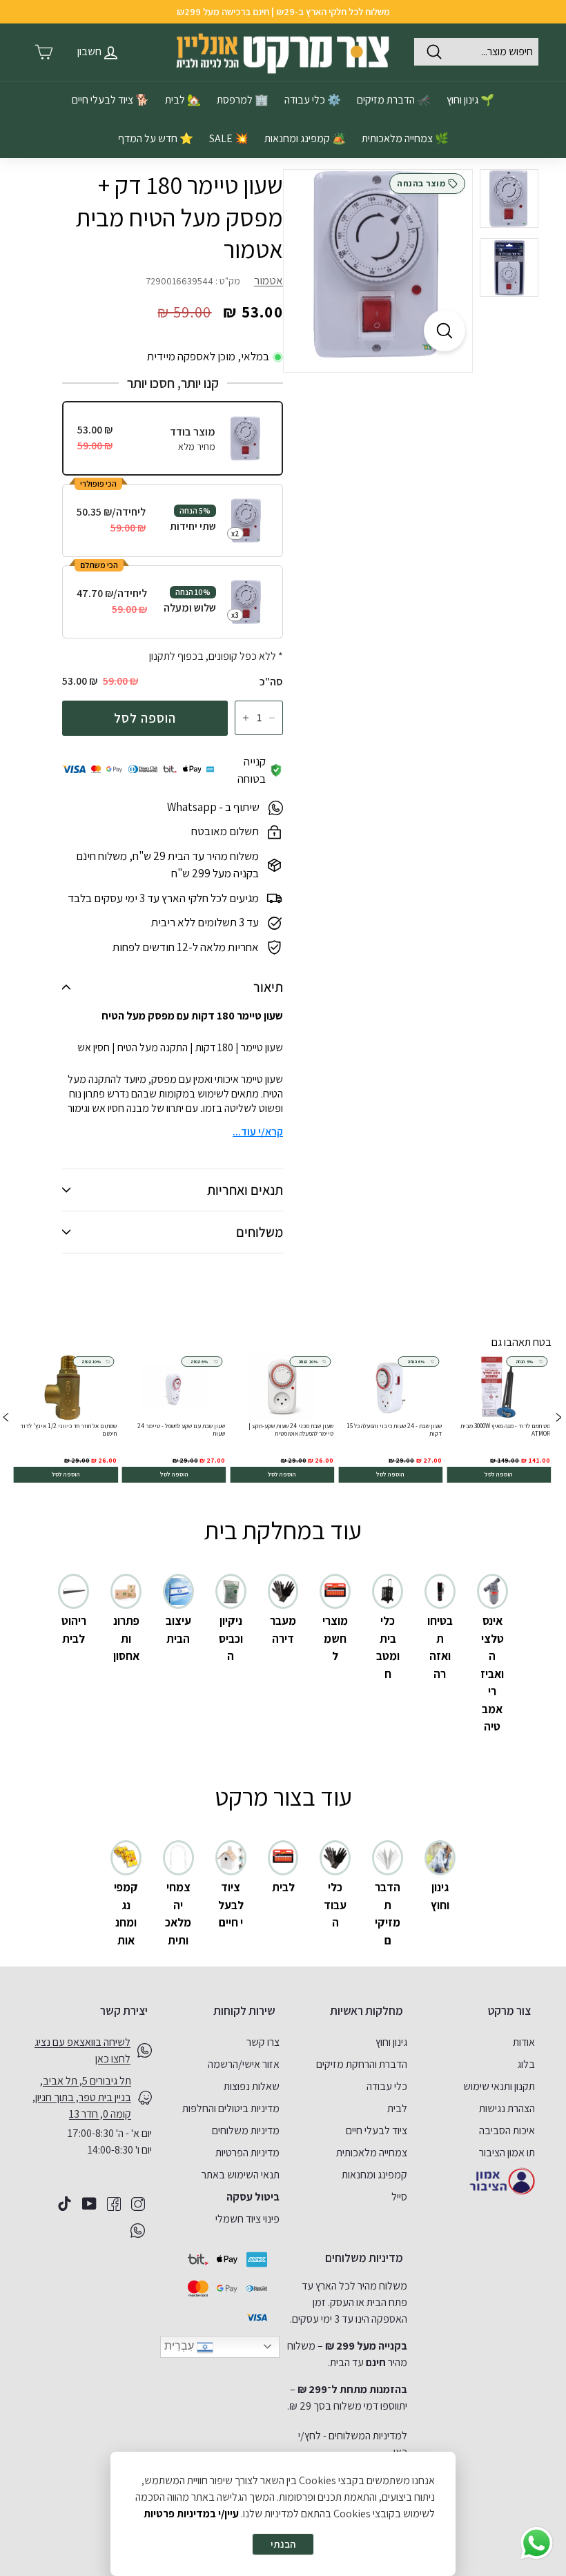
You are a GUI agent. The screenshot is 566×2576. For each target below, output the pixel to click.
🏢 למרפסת (243, 100)
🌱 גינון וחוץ (470, 100)
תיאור (268, 987)
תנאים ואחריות (245, 1190)
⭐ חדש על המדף (156, 138)
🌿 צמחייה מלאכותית (405, 138)
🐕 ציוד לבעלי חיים (110, 100)
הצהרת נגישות (507, 2108)
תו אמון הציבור (507, 2153)
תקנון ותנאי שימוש (499, 2086)
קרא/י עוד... (258, 1132)
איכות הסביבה (507, 2130)
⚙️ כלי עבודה (313, 100)
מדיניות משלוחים (246, 2130)
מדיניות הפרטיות (247, 2153)
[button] (6, 1419)
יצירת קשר (124, 2011)
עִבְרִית (180, 2346)
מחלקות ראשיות (367, 2011)
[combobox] (476, 52)
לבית (397, 2108)
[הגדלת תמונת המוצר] (445, 331)
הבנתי (283, 2544)
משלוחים (260, 1232)
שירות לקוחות (244, 2011)
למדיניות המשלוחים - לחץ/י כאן (353, 2444)
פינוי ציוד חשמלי (247, 2219)
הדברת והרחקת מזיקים (362, 2064)
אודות (524, 2042)
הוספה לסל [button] (499, 1474)
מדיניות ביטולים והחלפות (231, 2108)
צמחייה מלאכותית (372, 2153)
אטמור (269, 280)
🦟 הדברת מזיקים (394, 100)
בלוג (526, 2064)
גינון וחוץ (391, 2042)
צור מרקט (509, 2011)
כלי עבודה (387, 2086)
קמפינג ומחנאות (374, 2175)
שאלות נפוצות (252, 2086)
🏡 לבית (183, 100)
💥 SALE (229, 138)
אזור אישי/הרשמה (244, 2064)
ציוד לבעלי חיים (377, 2130)
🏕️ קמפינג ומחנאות (305, 138)
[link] (499, 1419)
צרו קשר (263, 2042)
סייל (399, 2197)
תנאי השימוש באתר (241, 2175)
